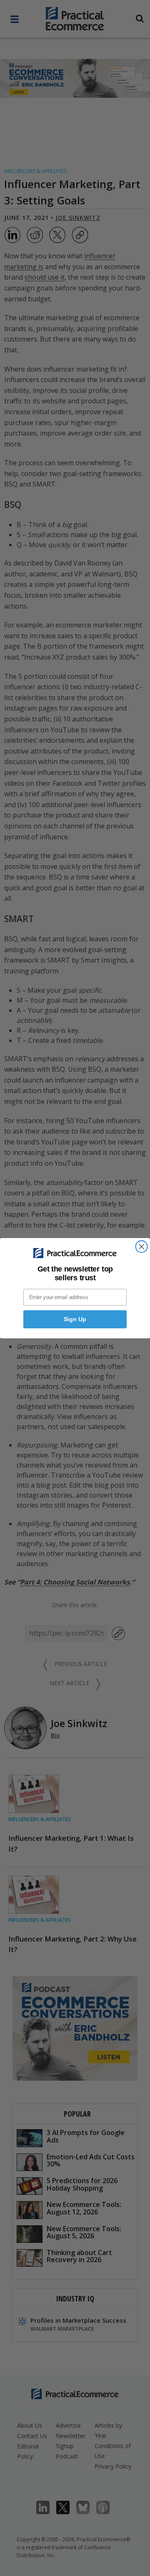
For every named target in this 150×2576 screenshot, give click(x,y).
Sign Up (75, 1319)
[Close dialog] (142, 1246)
